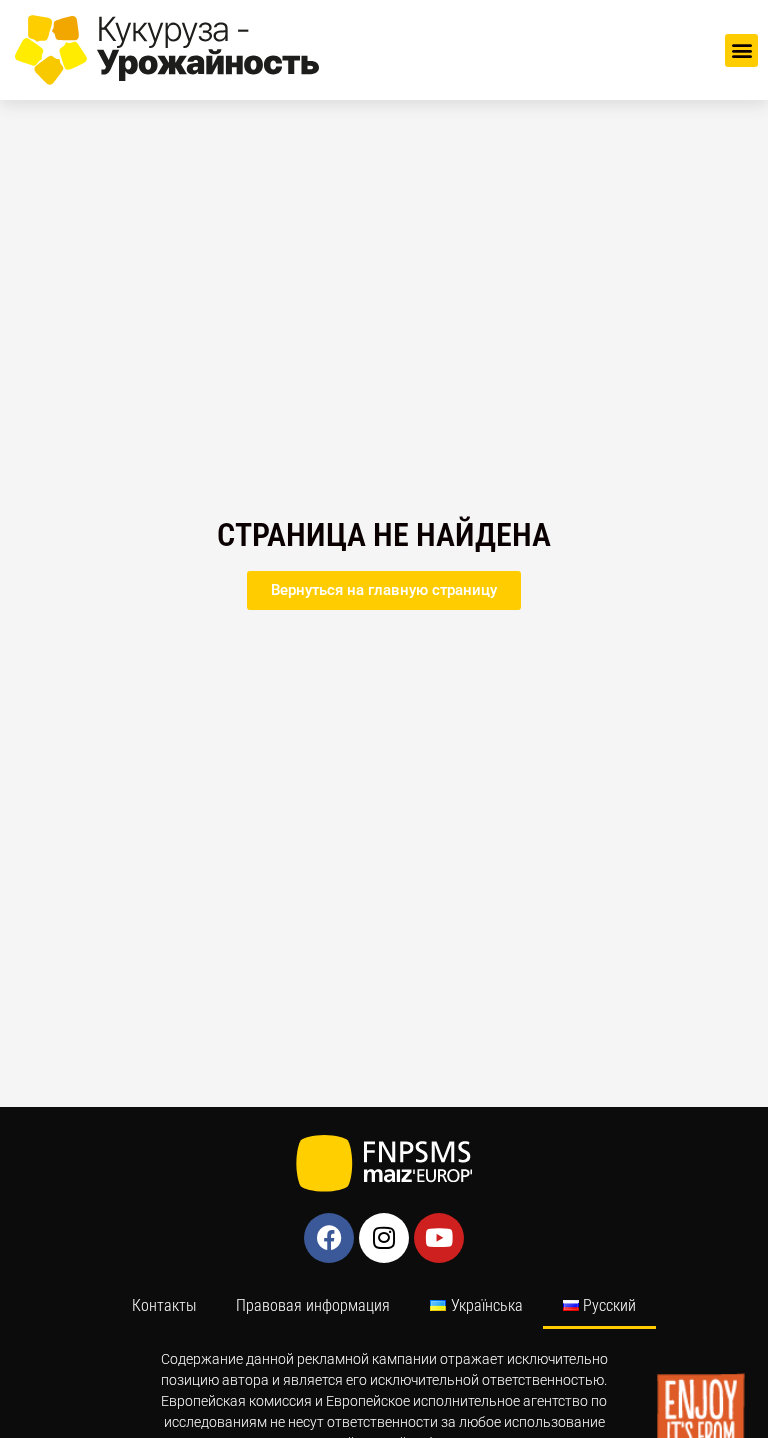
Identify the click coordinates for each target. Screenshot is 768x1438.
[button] (741, 50)
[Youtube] (439, 1238)
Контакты (164, 1305)
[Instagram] (384, 1238)
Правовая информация (313, 1305)
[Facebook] (329, 1238)
